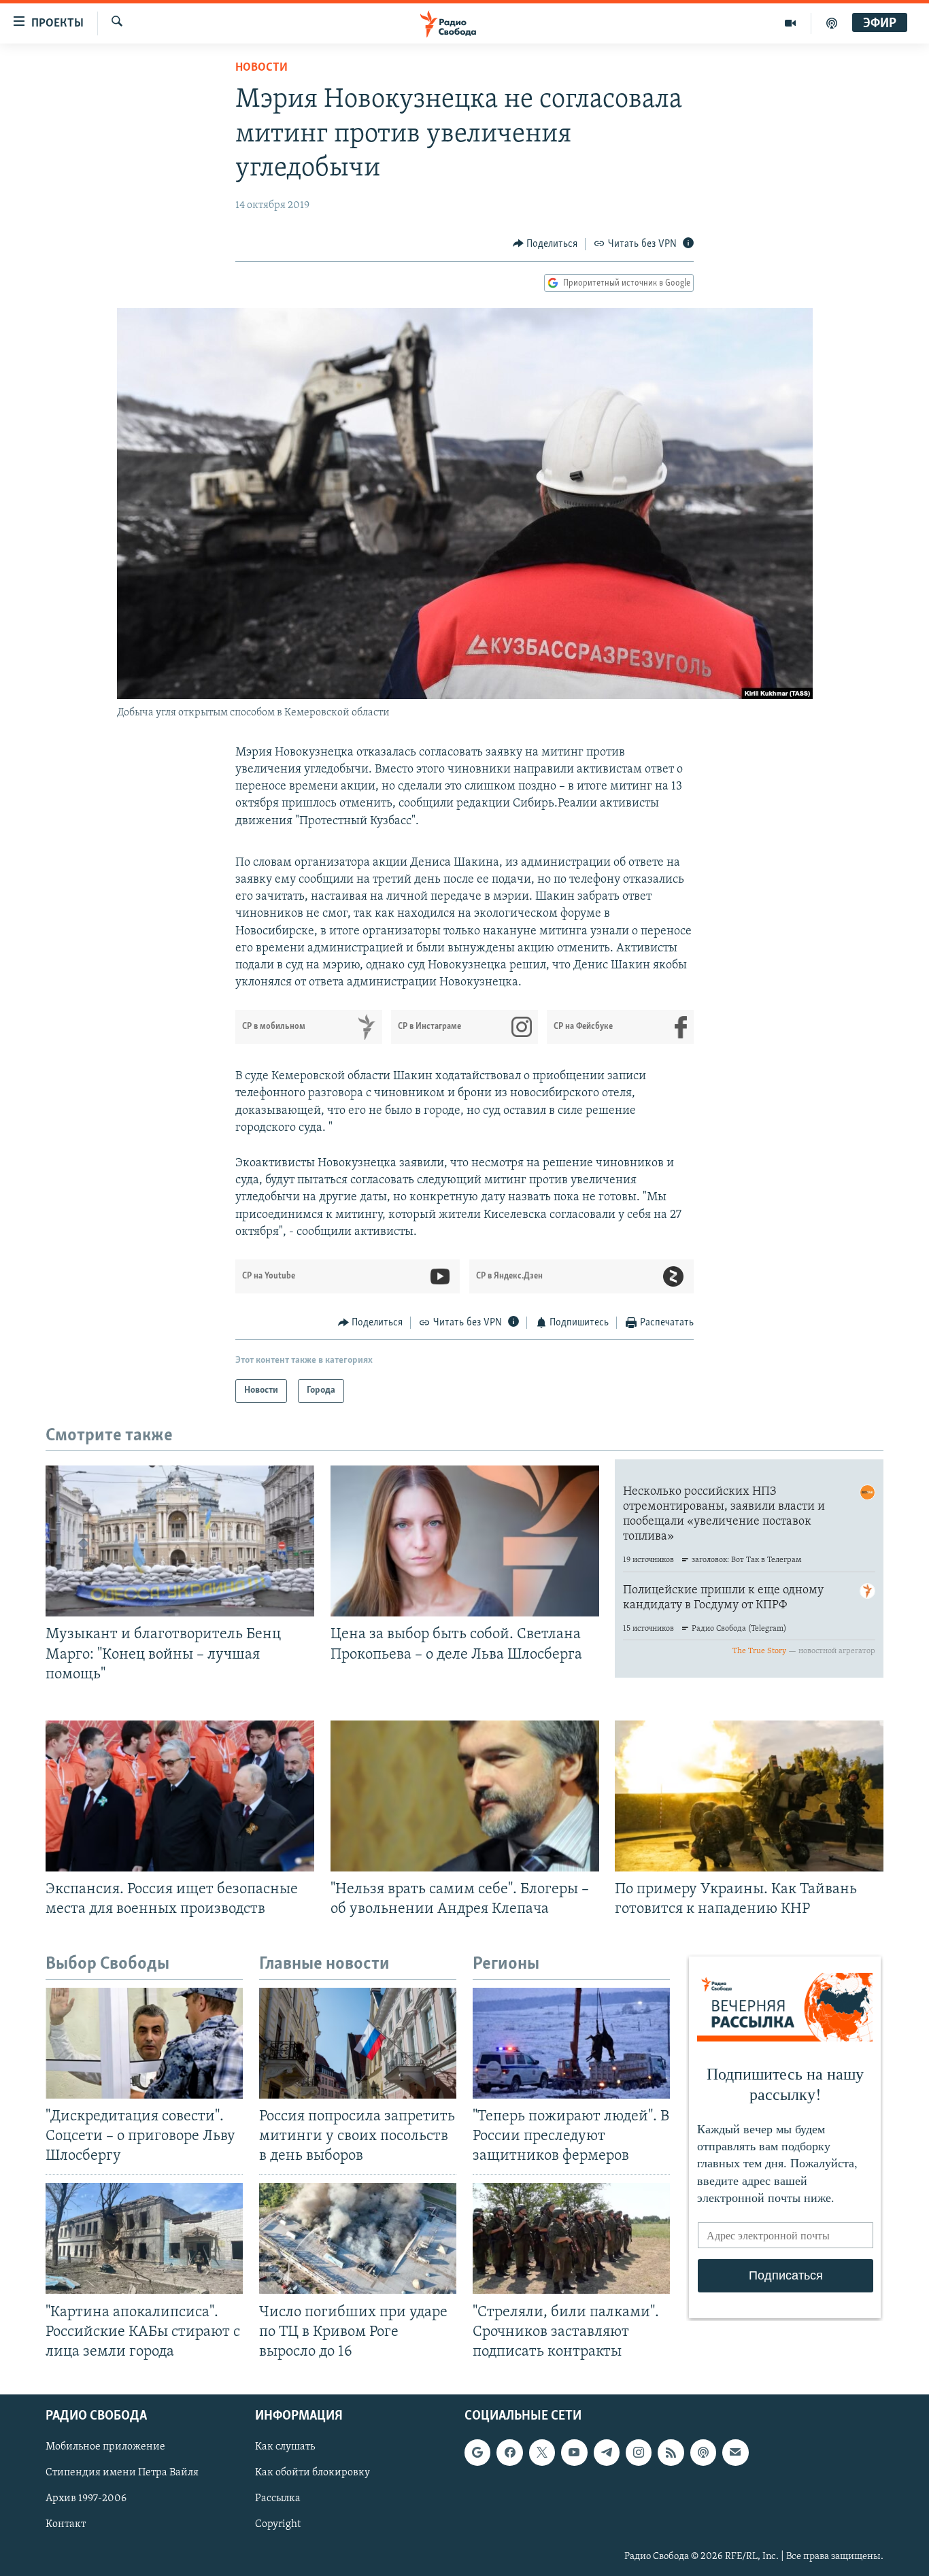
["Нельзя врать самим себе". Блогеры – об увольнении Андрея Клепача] (465, 1796)
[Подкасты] (703, 2452)
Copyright (278, 2524)
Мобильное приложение (105, 2447)
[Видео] (791, 23)
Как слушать (285, 2447)
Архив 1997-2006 (86, 2498)
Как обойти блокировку (313, 2473)
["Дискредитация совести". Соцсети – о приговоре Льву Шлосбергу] (144, 2043)
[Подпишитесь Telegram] (607, 2452)
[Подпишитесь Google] (477, 2452)
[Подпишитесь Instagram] (639, 2452)
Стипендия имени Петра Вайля (122, 2473)
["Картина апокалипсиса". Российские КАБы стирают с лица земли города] (144, 2238)
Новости (261, 68)
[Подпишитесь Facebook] (509, 2452)
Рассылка (278, 2498)
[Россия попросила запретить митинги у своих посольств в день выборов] (358, 2043)
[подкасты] (832, 23)
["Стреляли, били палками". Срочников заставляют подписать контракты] (571, 2238)
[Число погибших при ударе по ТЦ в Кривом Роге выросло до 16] (358, 2238)
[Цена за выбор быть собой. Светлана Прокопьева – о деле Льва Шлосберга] (465, 1541)
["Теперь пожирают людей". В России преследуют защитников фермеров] (571, 2043)
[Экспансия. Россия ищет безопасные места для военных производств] (180, 1796)
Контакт (66, 2524)
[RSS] (671, 2452)
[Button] (545, 244)
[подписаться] (735, 2452)
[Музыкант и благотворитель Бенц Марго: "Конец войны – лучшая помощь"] (180, 1541)
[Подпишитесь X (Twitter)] (542, 2452)
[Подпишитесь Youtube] (574, 2452)
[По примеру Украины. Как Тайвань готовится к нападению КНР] (749, 1796)
